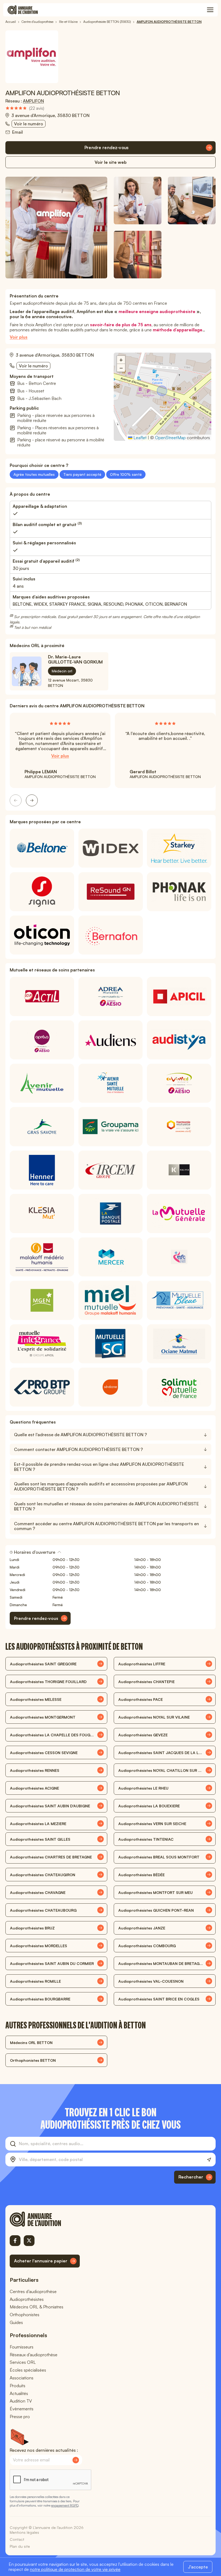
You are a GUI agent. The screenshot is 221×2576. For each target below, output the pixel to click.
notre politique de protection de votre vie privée (75, 2569)
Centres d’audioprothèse (33, 2291)
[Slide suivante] (32, 800)
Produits (18, 2386)
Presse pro (20, 2417)
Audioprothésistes (27, 2299)
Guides (16, 2322)
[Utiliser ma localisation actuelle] (209, 2160)
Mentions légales (24, 2532)
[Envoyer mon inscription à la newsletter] (76, 2460)
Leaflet (139, 438)
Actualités (19, 2393)
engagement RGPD (65, 2505)
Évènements (22, 2409)
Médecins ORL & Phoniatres (37, 2307)
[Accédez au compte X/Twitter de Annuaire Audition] (29, 2241)
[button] (163, 391)
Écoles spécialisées (28, 2370)
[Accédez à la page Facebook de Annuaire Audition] (15, 2241)
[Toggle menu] (210, 10)
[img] (25, 108)
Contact (17, 2539)
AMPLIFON (33, 101)
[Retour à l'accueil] (45, 2219)
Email (18, 132)
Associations (22, 2378)
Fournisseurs (22, 2347)
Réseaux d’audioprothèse (34, 2355)
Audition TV (21, 2401)
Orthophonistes (25, 2315)
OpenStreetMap (170, 438)
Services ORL (23, 2362)
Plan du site (20, 2546)
